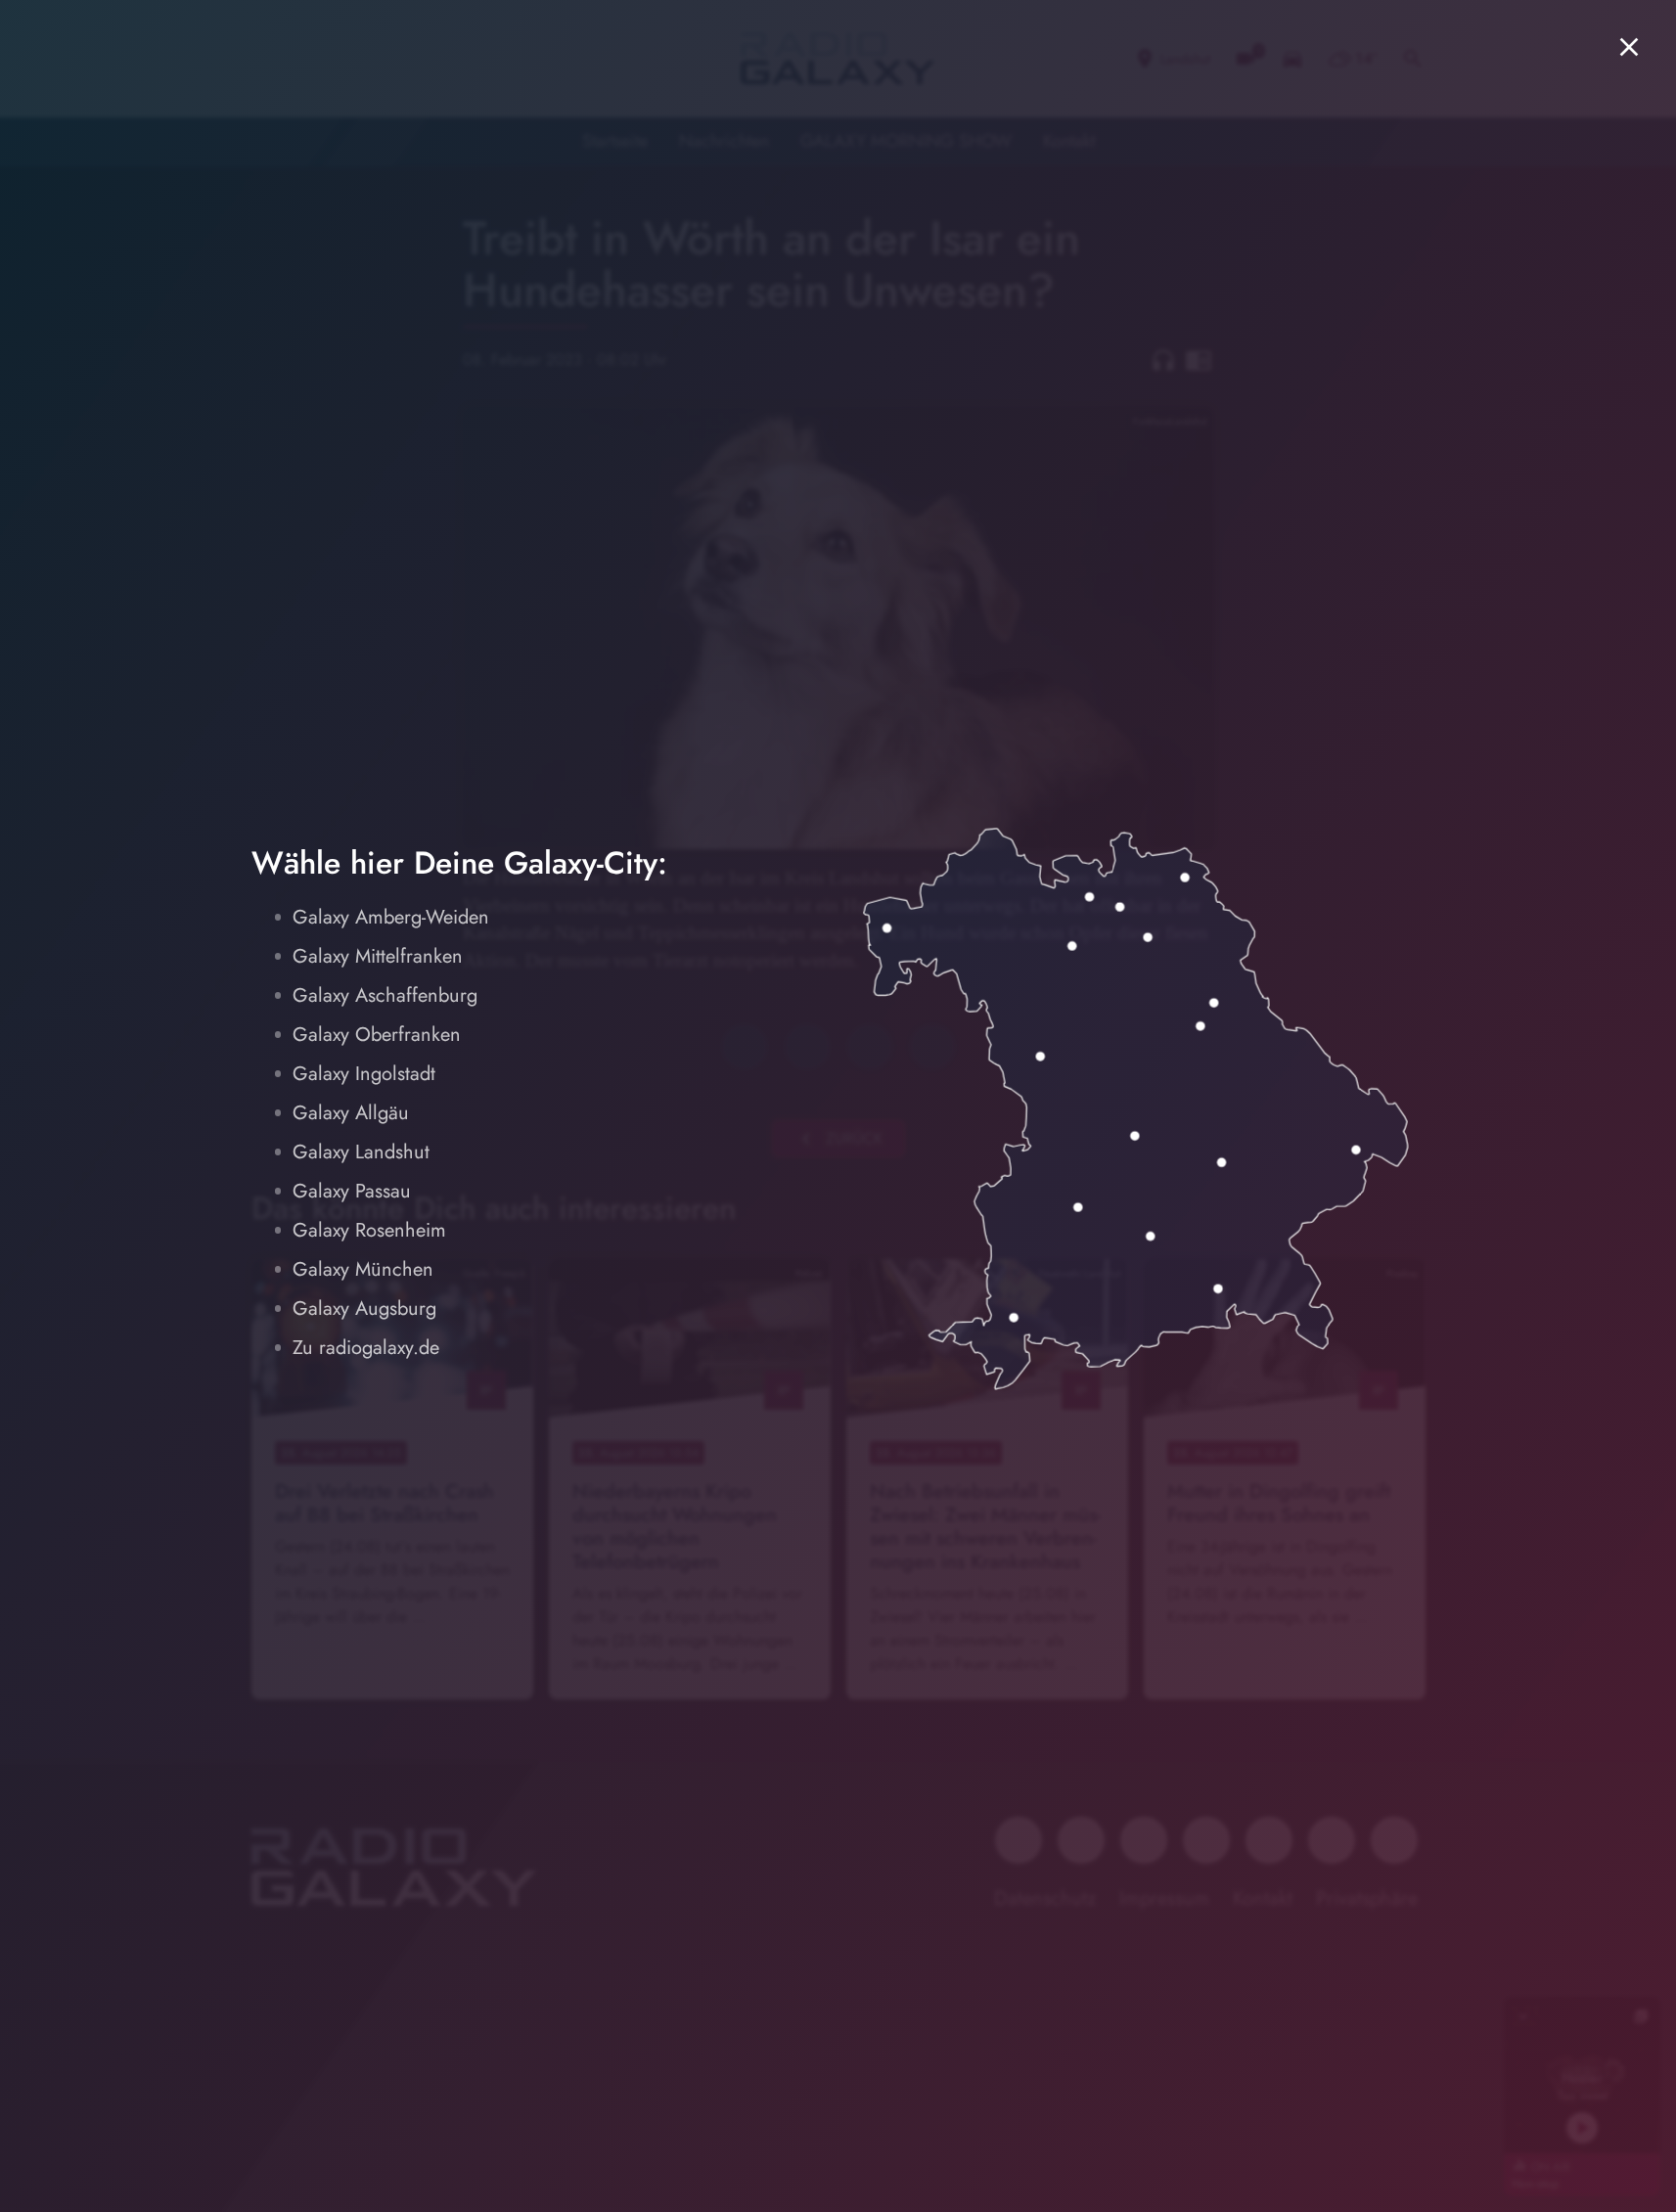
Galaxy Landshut (361, 1152)
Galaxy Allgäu (351, 1113)
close (1629, 47)
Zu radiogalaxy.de (366, 1348)
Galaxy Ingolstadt (364, 1074)
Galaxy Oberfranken (377, 1035)
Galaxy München (363, 1269)
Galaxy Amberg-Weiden (391, 917)
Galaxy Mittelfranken (378, 956)
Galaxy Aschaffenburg (385, 995)
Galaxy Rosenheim (369, 1230)
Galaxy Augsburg (364, 1309)
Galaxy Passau (352, 1191)
